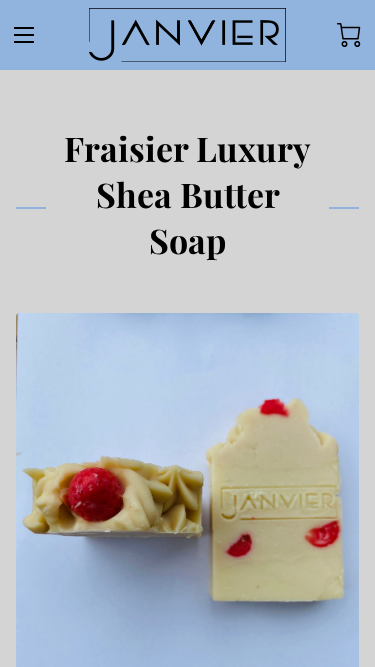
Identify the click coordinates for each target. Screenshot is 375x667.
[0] (349, 35)
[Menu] (24, 35)
